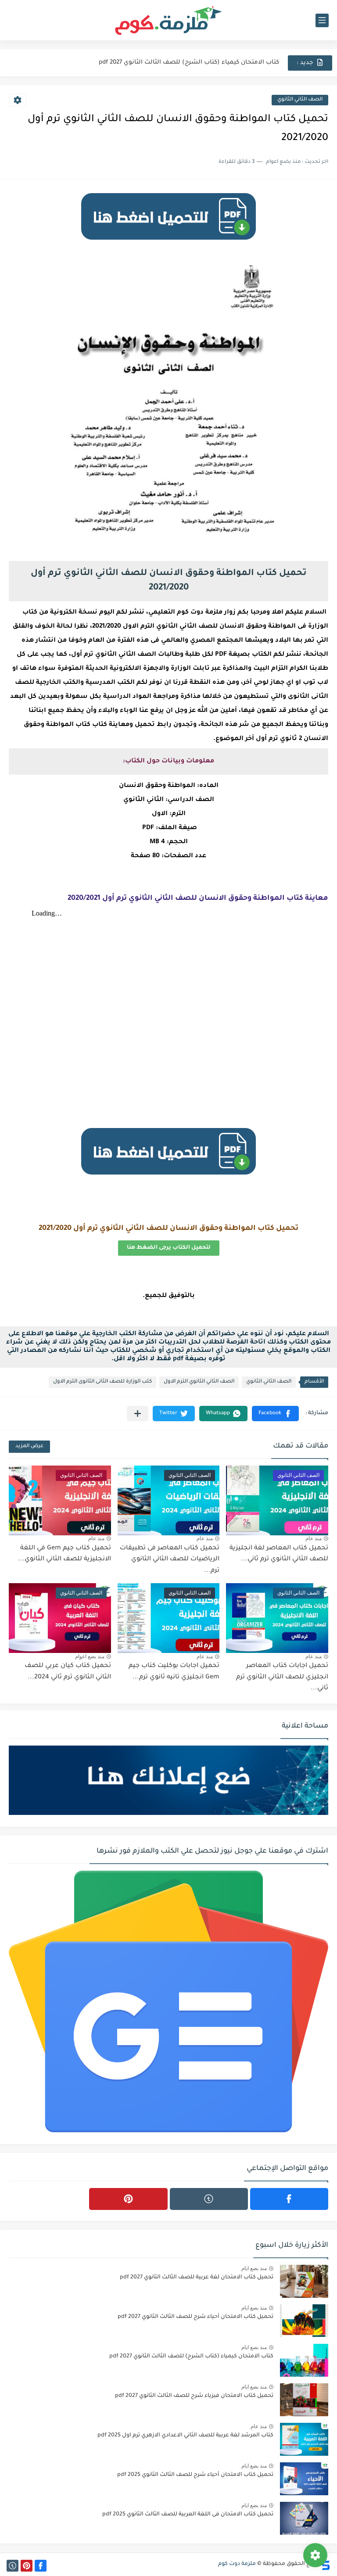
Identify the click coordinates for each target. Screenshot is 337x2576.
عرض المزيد (29, 1446)
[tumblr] (209, 2199)
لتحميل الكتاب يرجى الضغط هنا (169, 1248)
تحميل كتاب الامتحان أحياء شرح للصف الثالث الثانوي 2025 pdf (195, 2475)
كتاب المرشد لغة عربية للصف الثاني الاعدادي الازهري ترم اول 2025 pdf (185, 2436)
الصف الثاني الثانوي (300, 100)
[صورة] (304, 2281)
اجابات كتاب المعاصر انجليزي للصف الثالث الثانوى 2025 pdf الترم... (187, 63)
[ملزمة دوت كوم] (168, 20)
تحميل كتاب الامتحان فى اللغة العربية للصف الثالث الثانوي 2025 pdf (188, 2515)
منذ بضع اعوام (90, 1656)
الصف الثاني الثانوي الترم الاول (199, 1382)
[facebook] (289, 2199)
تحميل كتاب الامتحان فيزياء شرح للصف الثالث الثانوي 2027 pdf (194, 2396)
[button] (275, 1414)
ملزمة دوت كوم (237, 2564)
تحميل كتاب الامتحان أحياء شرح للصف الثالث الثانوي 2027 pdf (195, 2317)
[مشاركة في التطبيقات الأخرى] (138, 1414)
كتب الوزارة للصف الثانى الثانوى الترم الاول (102, 1382)
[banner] (168, 244)
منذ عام (314, 1538)
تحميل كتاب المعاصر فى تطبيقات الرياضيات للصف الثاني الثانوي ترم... (170, 1560)
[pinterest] (128, 2199)
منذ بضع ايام (254, 2268)
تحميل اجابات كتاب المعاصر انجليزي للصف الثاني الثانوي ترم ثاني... (282, 1677)
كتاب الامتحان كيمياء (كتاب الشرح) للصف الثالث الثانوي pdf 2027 (191, 2357)
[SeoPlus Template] (325, 2564)
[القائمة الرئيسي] (322, 20)
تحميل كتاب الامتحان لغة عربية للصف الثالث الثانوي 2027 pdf (197, 2278)
